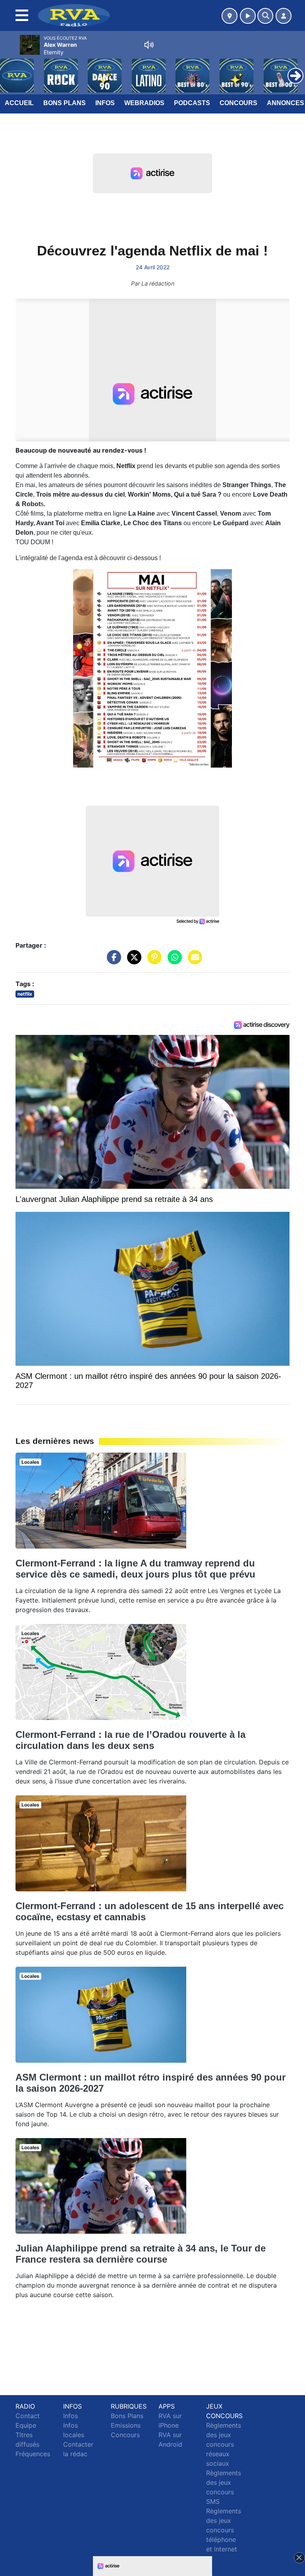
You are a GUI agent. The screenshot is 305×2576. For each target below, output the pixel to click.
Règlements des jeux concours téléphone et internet (224, 2530)
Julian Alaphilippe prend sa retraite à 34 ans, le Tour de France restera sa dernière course (141, 2254)
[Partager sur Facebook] (112, 961)
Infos (105, 103)
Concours (238, 103)
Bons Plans (65, 103)
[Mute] (149, 45)
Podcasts (192, 103)
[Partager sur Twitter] (132, 961)
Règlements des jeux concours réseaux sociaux (224, 2444)
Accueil (19, 103)
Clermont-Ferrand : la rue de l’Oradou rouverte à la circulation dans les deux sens (130, 1740)
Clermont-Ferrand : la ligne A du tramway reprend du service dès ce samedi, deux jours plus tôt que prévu (135, 1569)
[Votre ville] (230, 16)
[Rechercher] (265, 16)
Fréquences (33, 2454)
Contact (28, 2416)
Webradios (144, 103)
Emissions (126, 2425)
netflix (25, 994)
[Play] (10, 70)
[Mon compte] (284, 16)
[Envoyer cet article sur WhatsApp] (173, 961)
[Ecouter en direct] (248, 16)
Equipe (26, 2425)
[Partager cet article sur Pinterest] (152, 961)
